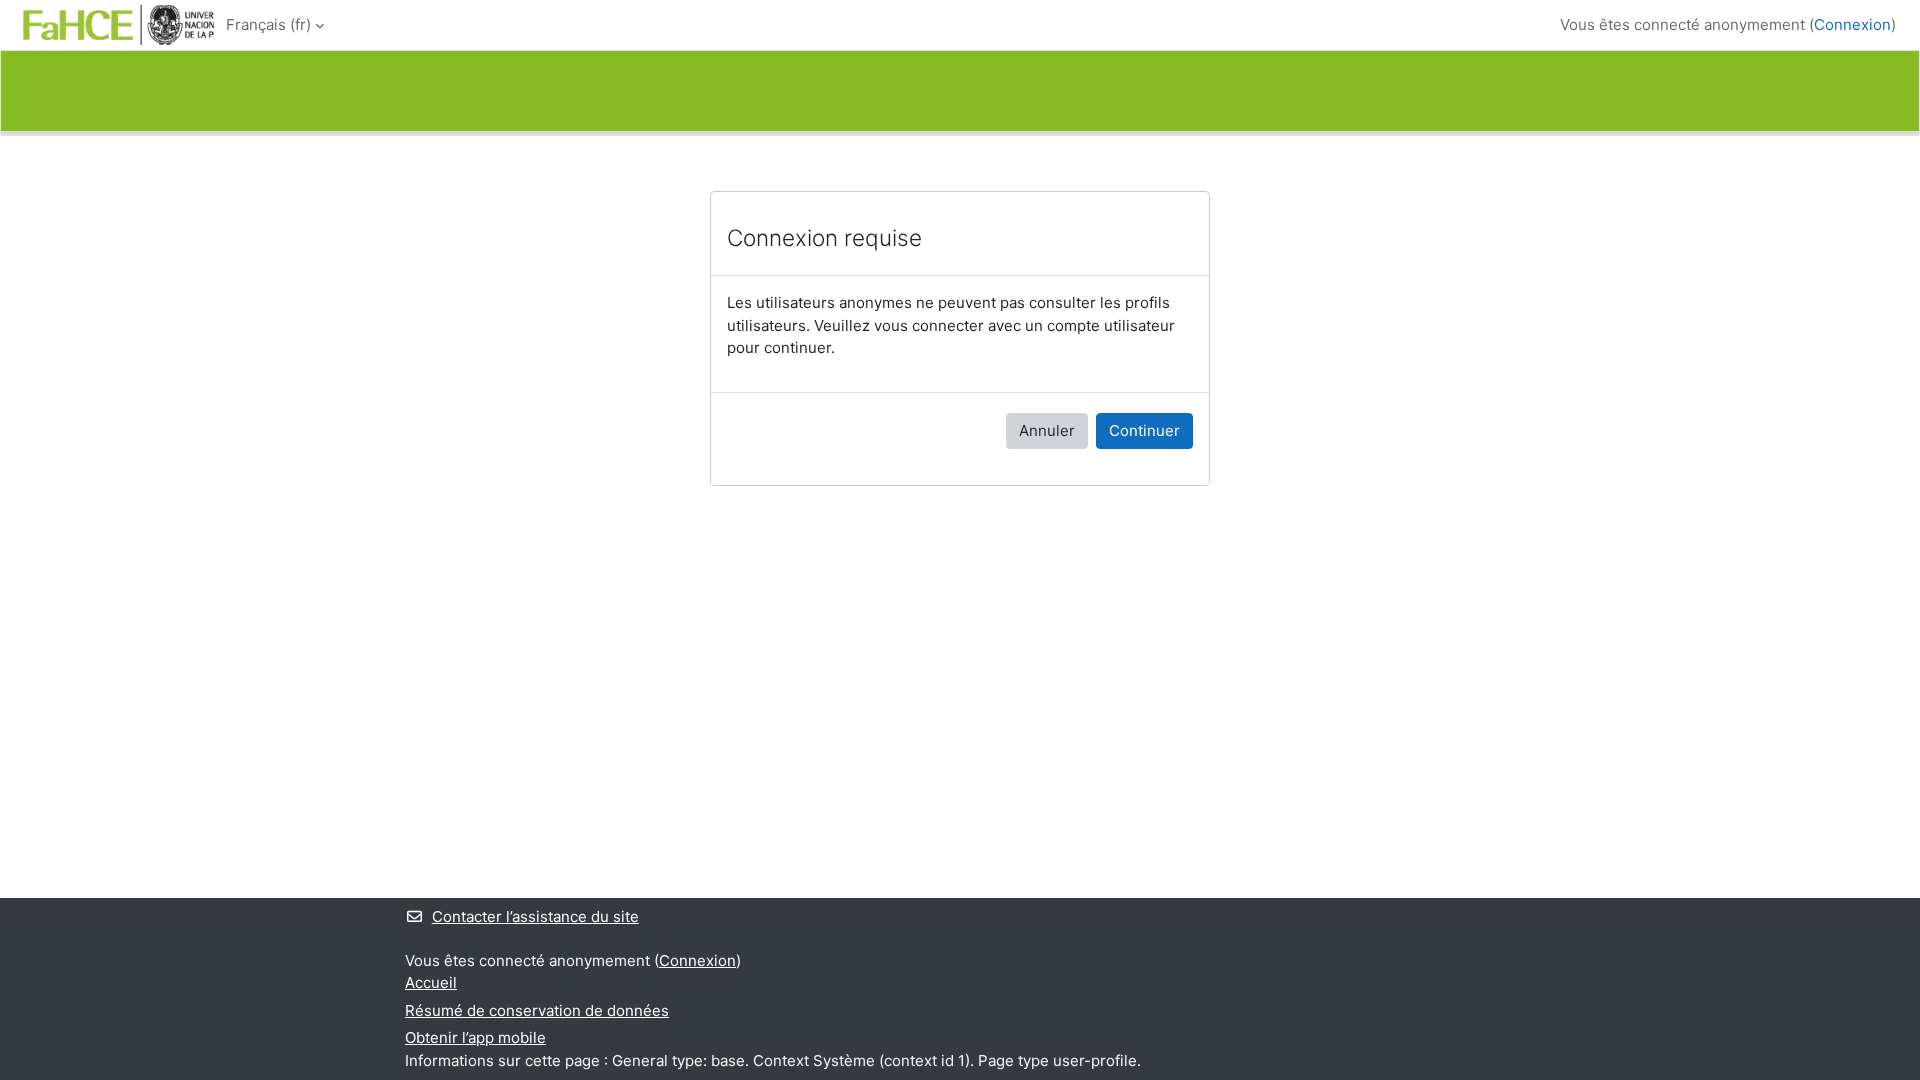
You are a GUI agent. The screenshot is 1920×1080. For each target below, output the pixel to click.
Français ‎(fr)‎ (268, 24)
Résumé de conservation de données (537, 1010)
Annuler (1047, 430)
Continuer (1144, 430)
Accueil (431, 982)
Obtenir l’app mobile (475, 1037)
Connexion (1852, 24)
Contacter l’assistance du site (535, 916)
